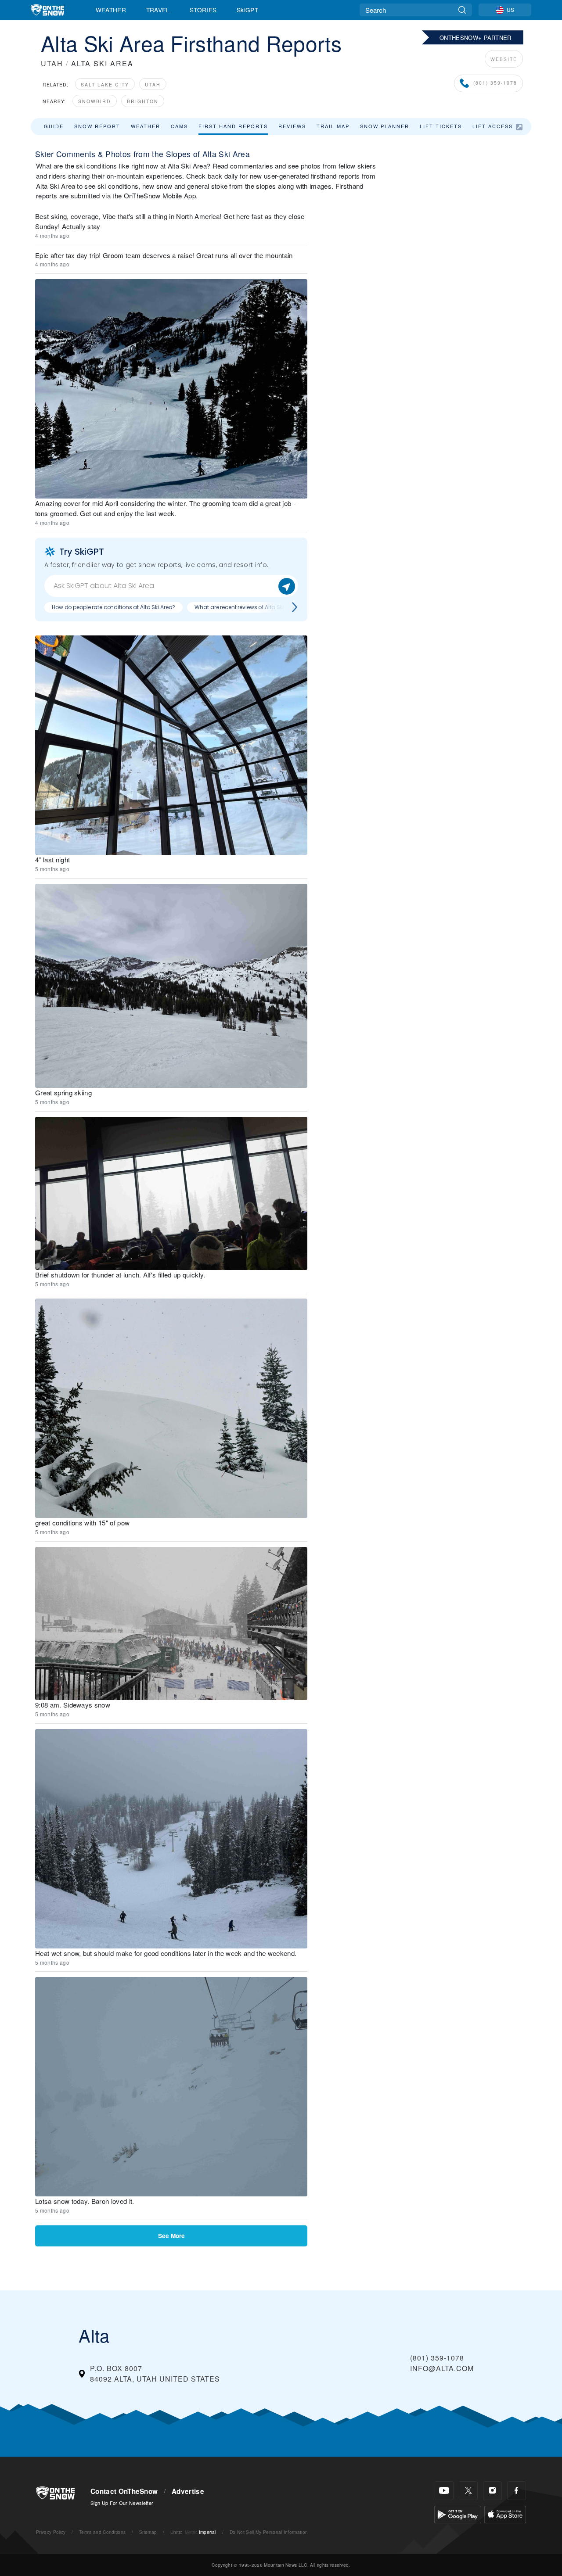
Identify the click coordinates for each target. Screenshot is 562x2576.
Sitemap (148, 2532)
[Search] (462, 10)
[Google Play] (458, 2513)
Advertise (188, 2491)
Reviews (292, 126)
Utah (153, 84)
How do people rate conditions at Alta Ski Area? (113, 607)
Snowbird (95, 101)
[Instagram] (492, 2491)
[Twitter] (468, 2491)
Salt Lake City (105, 84)
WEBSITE (504, 59)
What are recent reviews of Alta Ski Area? (247, 607)
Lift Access (493, 126)
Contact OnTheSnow (124, 2491)
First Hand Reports (233, 126)
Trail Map (333, 126)
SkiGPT (247, 10)
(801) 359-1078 (495, 83)
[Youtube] (444, 2491)
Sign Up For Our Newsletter (122, 2503)
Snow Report (97, 126)
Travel (158, 10)
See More (171, 2236)
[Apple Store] (505, 2513)
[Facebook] (517, 2491)
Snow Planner (385, 126)
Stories (203, 10)
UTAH (52, 63)
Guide (54, 126)
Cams (179, 126)
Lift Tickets (441, 126)
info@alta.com (442, 2368)
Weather (111, 10)
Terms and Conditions (102, 2532)
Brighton (143, 101)
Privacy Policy (51, 2532)
